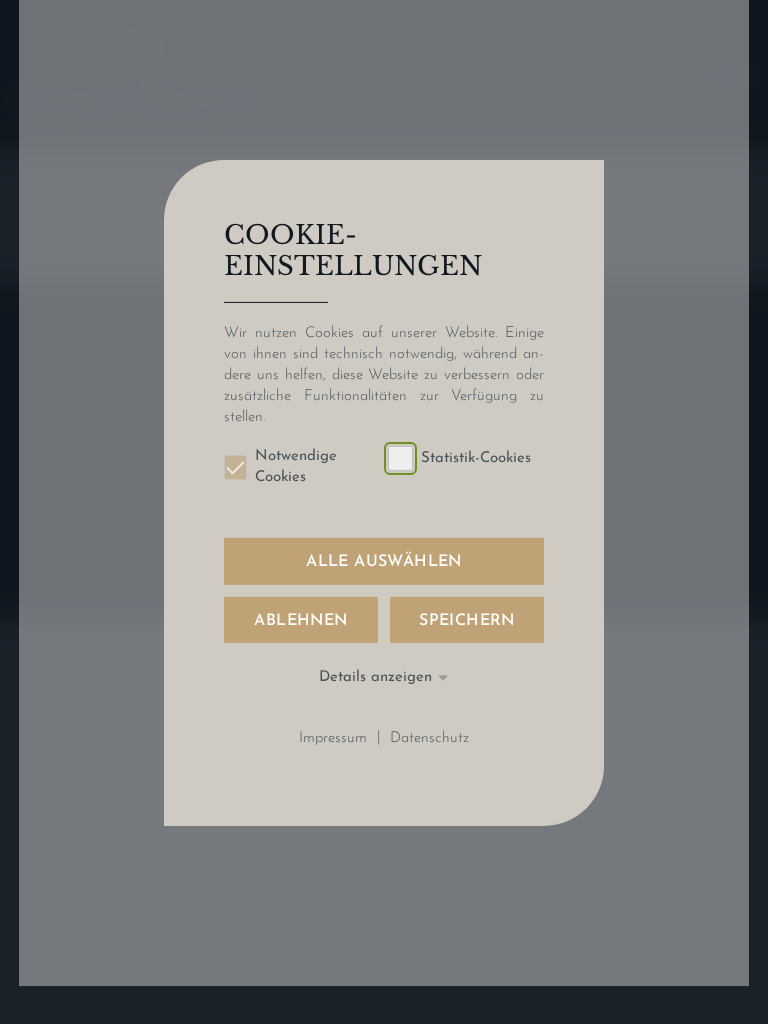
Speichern (467, 620)
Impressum (333, 737)
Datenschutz (429, 737)
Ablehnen (300, 620)
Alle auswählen (384, 562)
